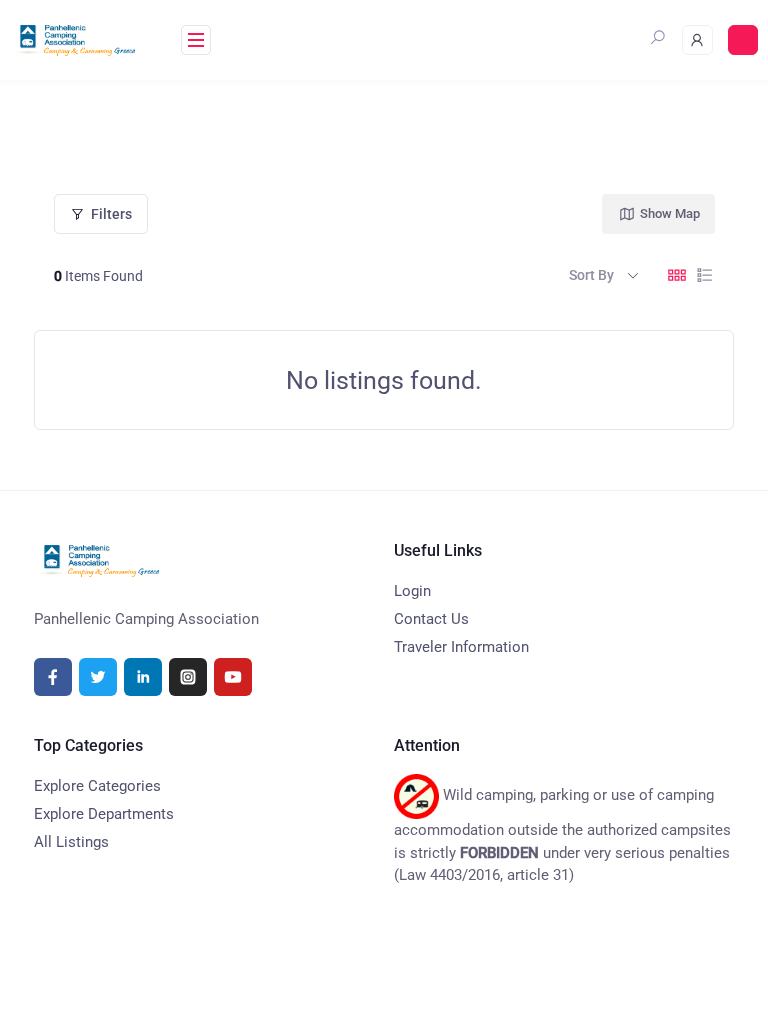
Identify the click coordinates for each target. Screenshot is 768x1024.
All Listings (71, 842)
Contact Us (431, 619)
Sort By (591, 275)
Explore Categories (97, 786)
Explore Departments (104, 814)
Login (412, 591)
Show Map (670, 213)
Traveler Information (461, 647)
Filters (111, 214)
